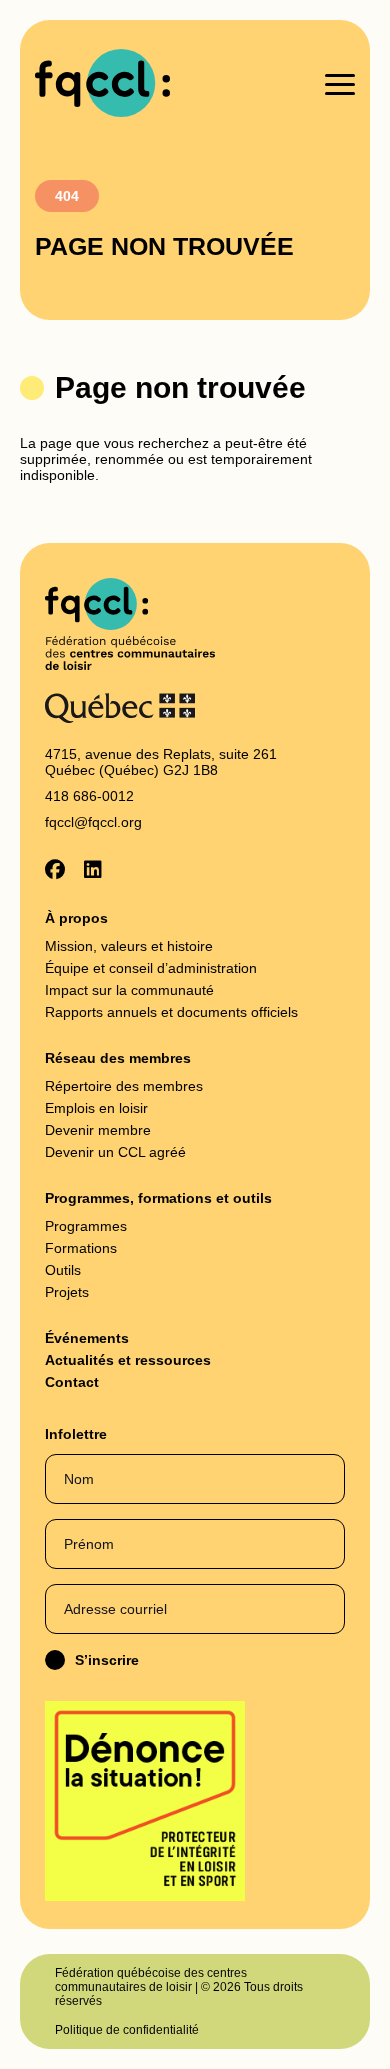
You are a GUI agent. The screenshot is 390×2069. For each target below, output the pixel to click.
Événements (87, 1338)
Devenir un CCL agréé (115, 1152)
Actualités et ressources (128, 1360)
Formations (81, 1248)
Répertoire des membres (124, 1086)
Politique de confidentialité (127, 2030)
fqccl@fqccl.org (93, 822)
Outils (63, 1270)
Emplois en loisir (96, 1108)
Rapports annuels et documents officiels (171, 1012)
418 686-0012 (89, 796)
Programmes (86, 1226)
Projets (67, 1292)
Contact (72, 1382)
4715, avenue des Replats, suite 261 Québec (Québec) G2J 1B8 (161, 762)
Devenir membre (98, 1130)
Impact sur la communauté (129, 990)
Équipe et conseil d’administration (151, 968)
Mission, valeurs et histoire (129, 946)
